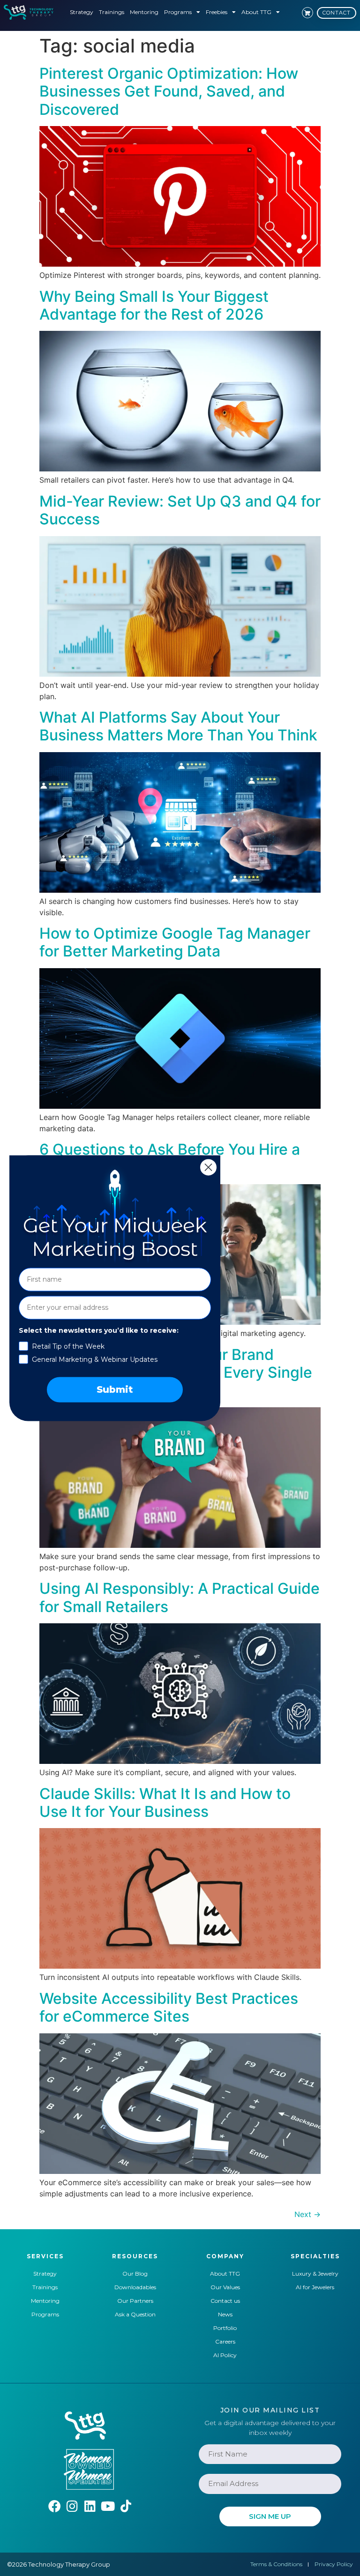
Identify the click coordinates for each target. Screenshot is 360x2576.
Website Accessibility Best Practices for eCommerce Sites (169, 2007)
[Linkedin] (90, 2506)
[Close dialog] (208, 1167)
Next (307, 2214)
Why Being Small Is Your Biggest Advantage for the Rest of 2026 (154, 305)
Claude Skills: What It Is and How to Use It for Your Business (165, 1803)
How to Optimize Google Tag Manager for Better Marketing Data (175, 942)
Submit (115, 1389)
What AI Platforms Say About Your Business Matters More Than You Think (178, 726)
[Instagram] (72, 2506)
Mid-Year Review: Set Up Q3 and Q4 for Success (180, 510)
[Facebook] (55, 2506)
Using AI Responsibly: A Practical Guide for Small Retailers (180, 1597)
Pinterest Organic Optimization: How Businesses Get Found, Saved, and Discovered (169, 91)
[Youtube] (108, 2506)
